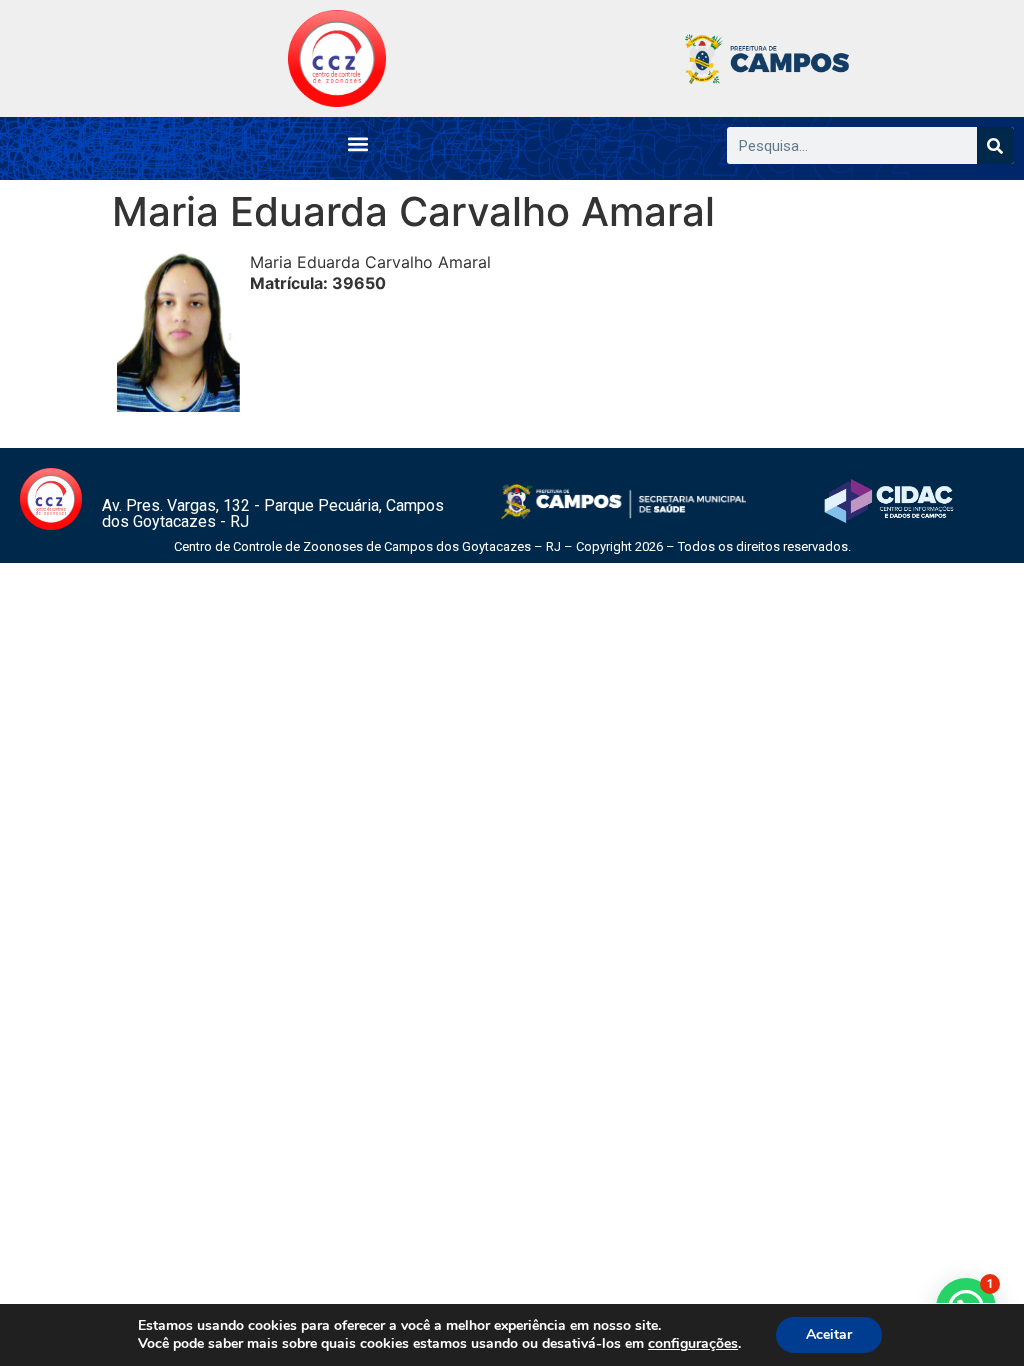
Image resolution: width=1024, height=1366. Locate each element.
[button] (358, 143)
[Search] (995, 145)
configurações (693, 1344)
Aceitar (829, 1334)
